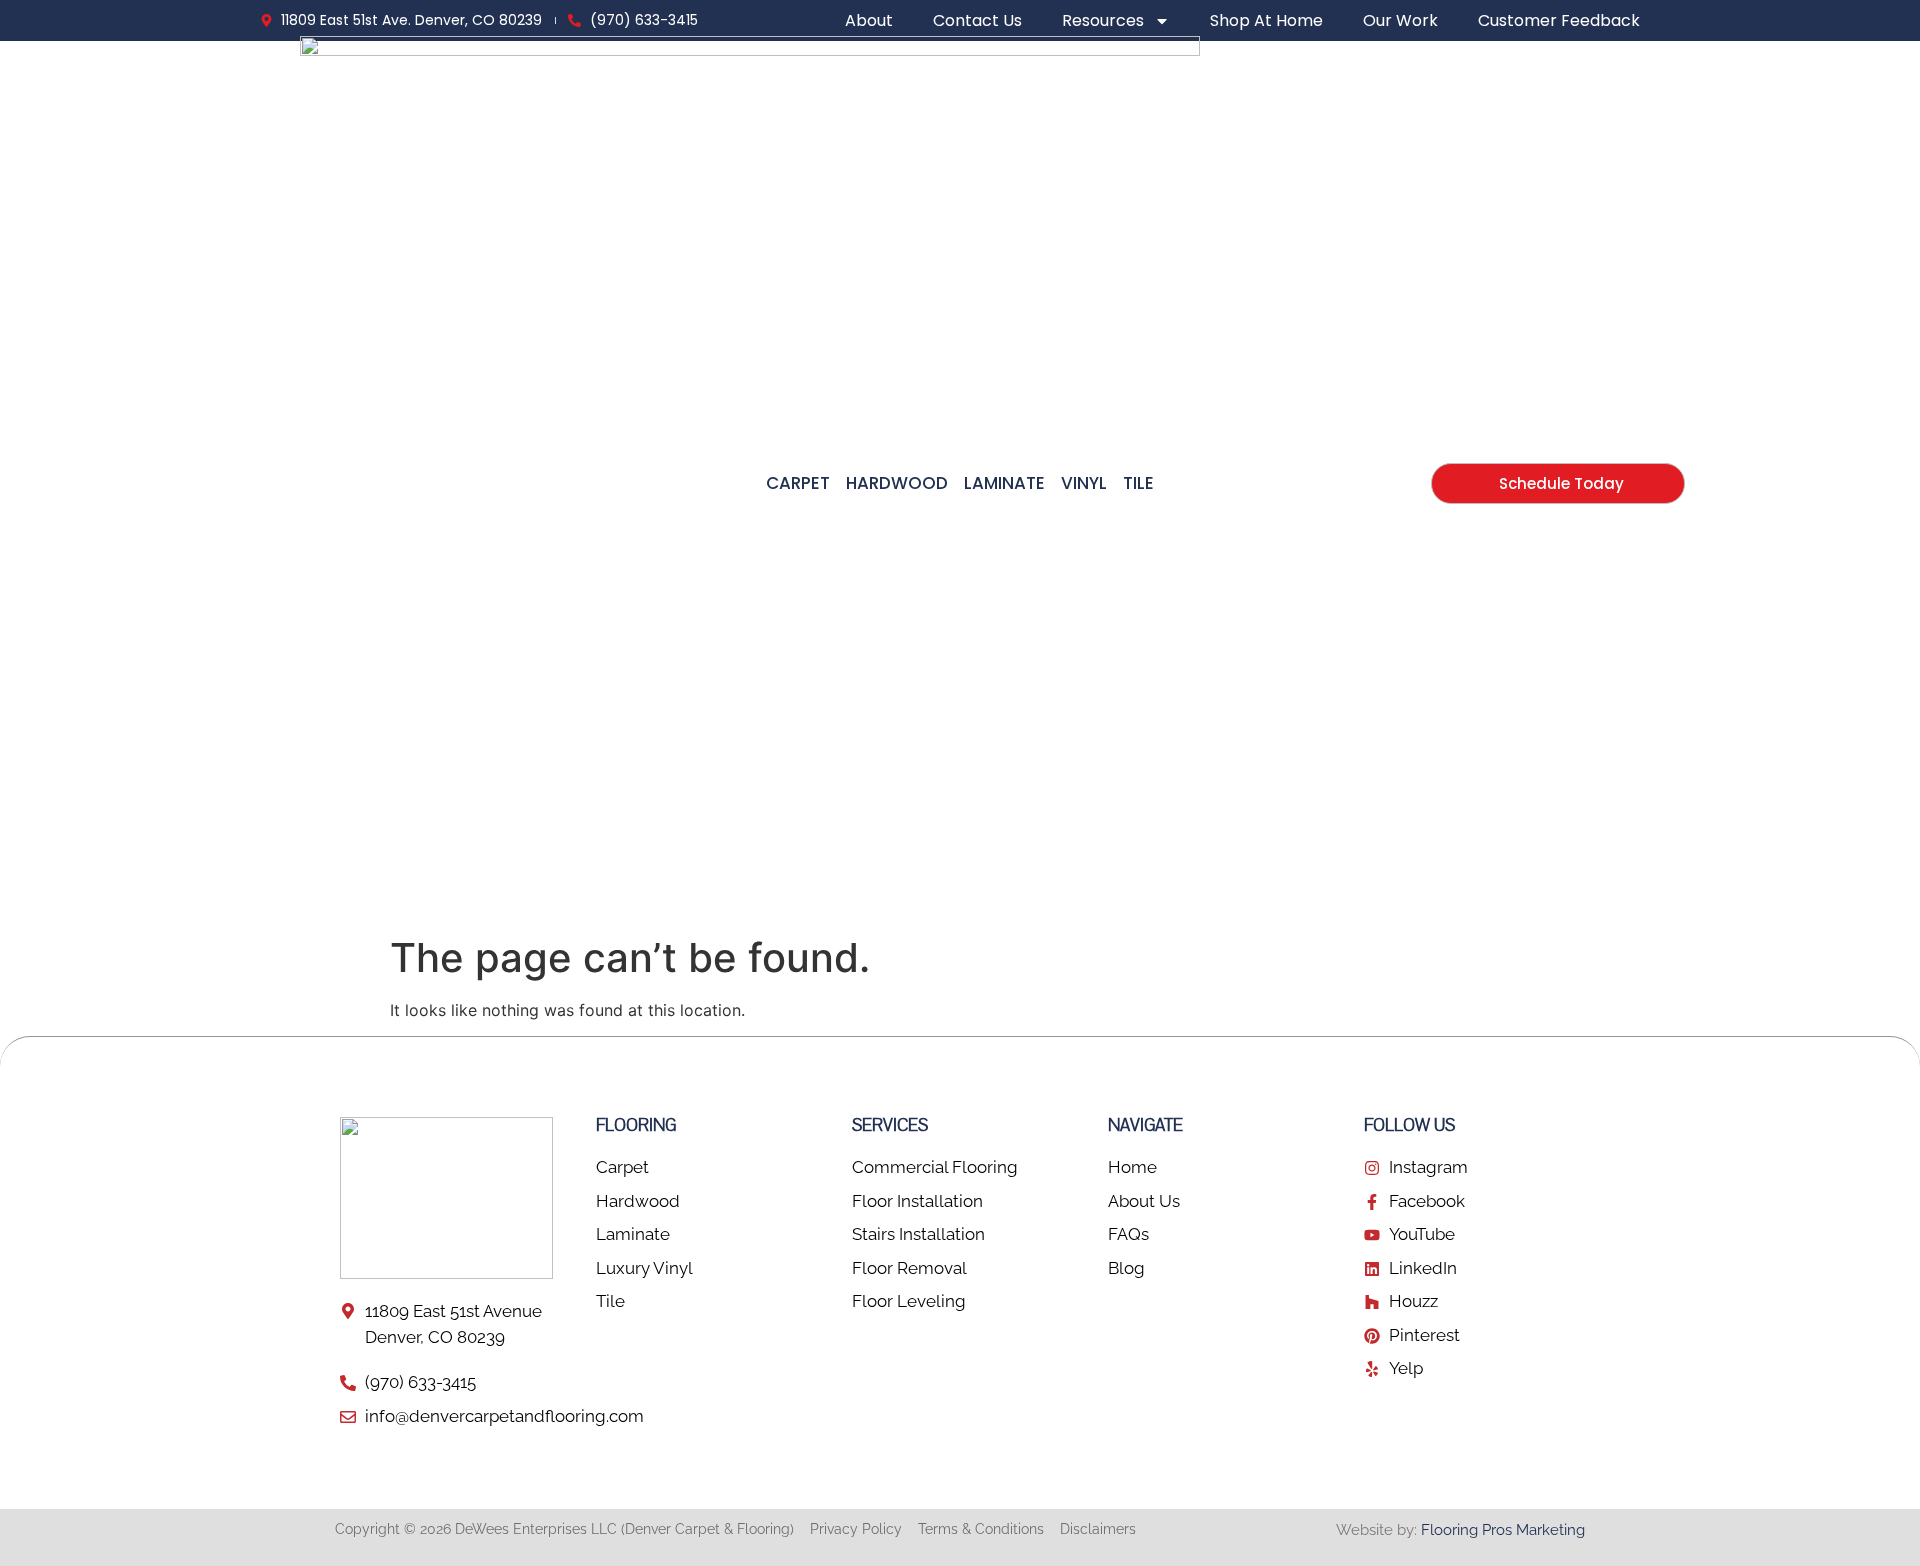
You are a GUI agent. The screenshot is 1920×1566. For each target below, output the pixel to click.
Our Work (1400, 21)
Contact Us (977, 21)
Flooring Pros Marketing (1503, 1530)
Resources (1103, 21)
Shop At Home (1266, 21)
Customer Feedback (1559, 21)
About (869, 21)
